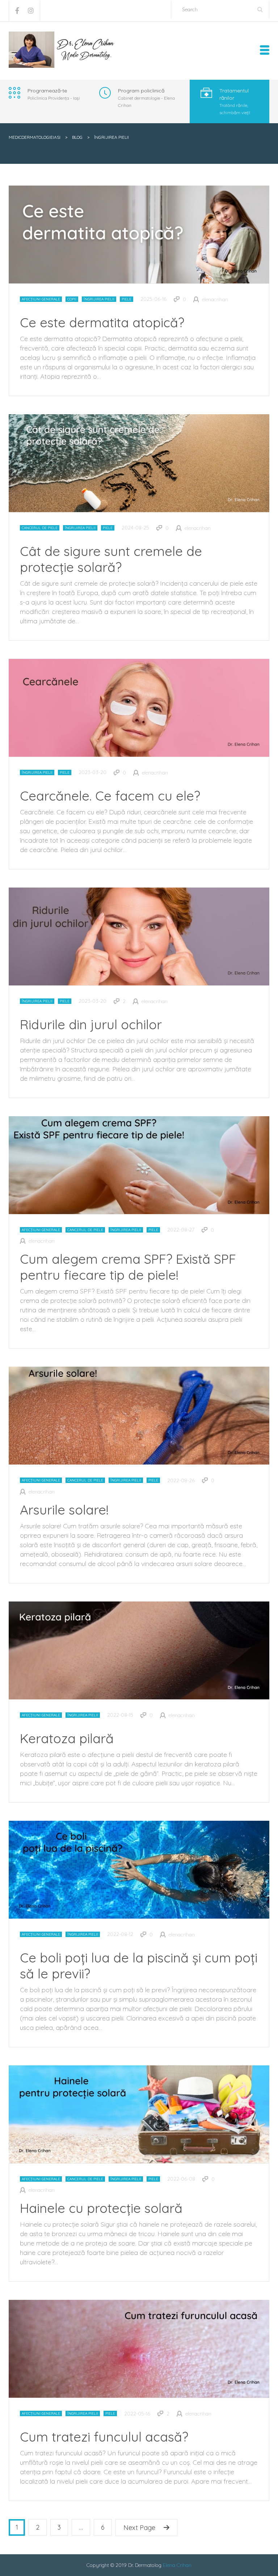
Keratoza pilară (67, 1738)
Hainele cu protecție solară (101, 2208)
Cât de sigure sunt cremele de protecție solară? (111, 559)
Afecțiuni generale (41, 299)
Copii (72, 299)
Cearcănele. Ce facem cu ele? (110, 796)
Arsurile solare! (64, 1510)
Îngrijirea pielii (99, 299)
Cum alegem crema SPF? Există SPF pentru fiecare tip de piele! (128, 1267)
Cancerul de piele (40, 528)
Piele (127, 299)
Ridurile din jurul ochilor (91, 1024)
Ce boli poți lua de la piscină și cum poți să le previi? (139, 1966)
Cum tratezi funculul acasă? (104, 2437)
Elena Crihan (177, 2565)
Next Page (139, 2528)
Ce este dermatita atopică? (102, 322)
